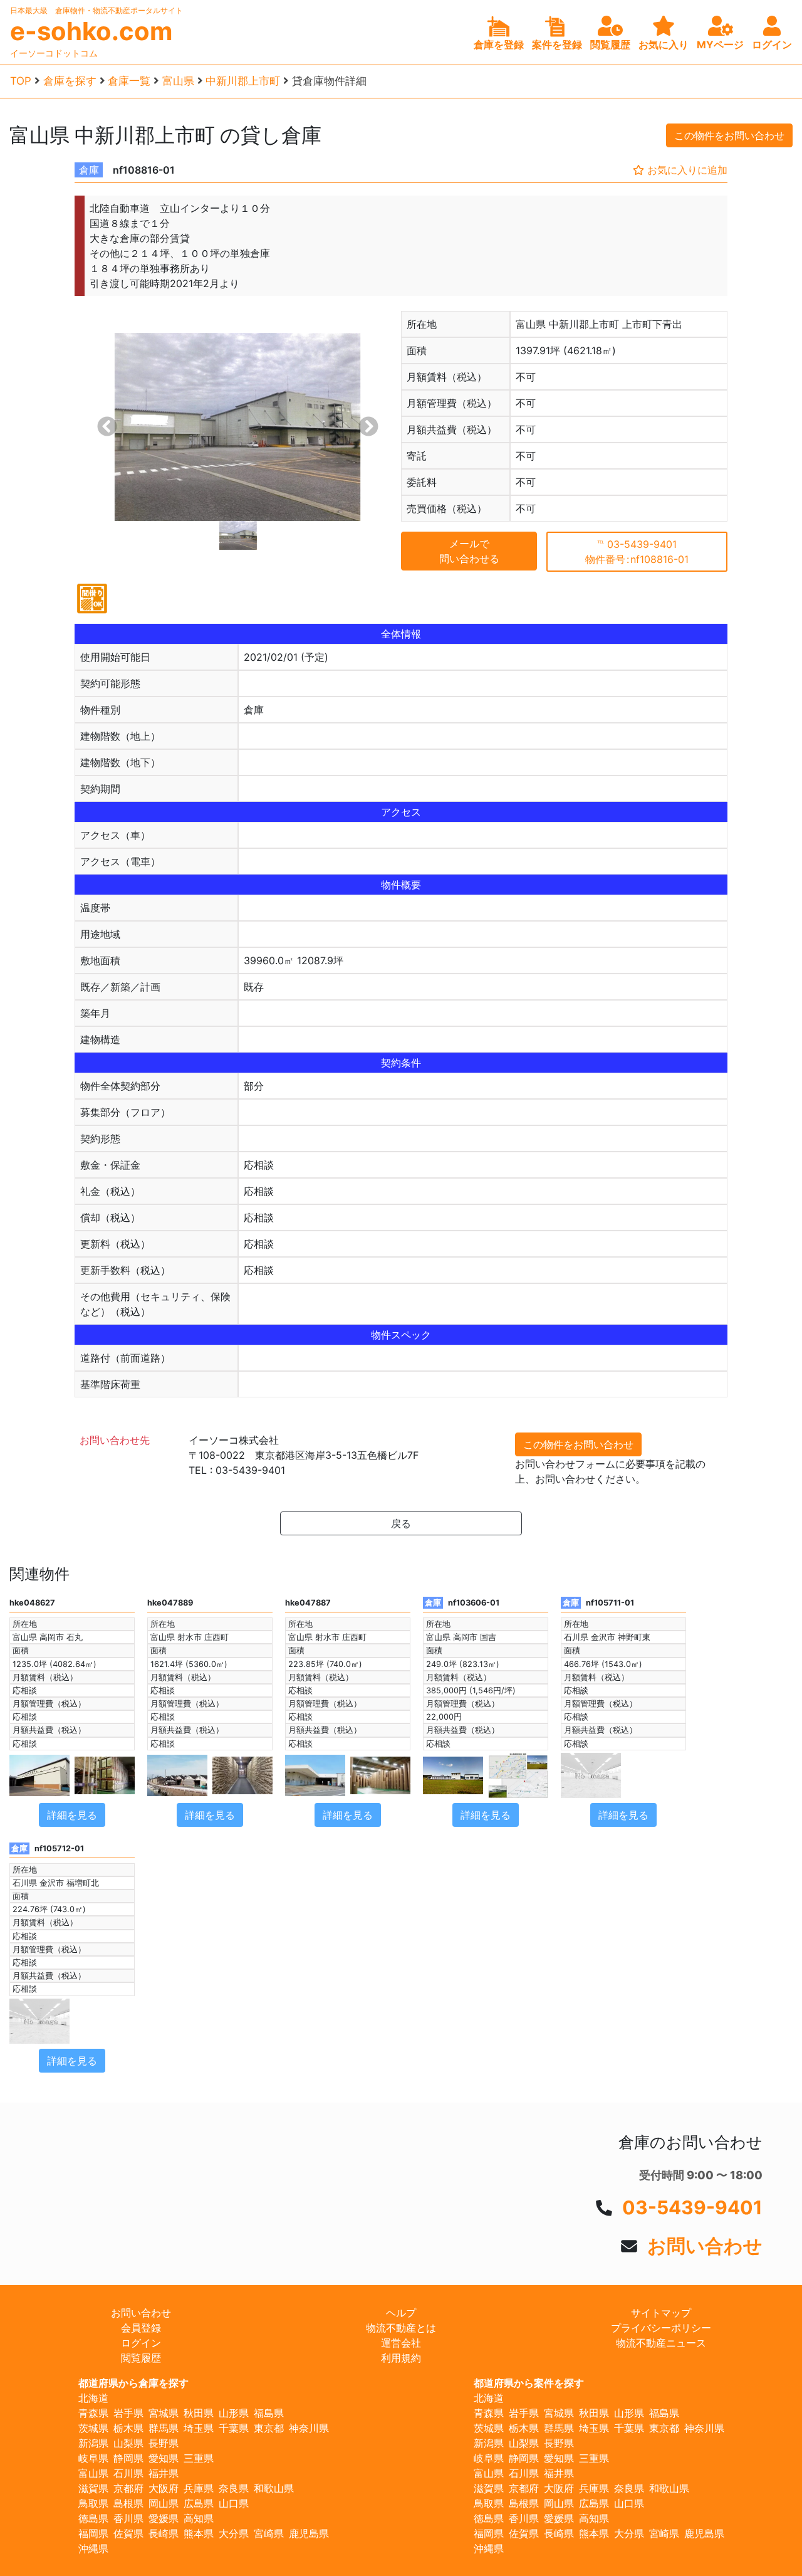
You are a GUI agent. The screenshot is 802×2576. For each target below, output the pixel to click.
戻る (401, 1523)
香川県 (128, 2518)
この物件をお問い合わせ (729, 135)
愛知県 (164, 2458)
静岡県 (128, 2458)
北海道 (93, 2398)
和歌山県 (274, 2488)
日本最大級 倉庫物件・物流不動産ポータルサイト (96, 10)
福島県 (269, 2413)
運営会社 (401, 2343)
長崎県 (164, 2533)
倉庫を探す (70, 81)
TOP (21, 81)
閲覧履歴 (141, 2358)
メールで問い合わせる (469, 551)
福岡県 (93, 2533)
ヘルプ (401, 2313)
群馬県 (164, 2428)
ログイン (141, 2343)
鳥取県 (93, 2503)
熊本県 (199, 2533)
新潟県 (93, 2443)
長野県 (164, 2443)
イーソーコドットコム (54, 53)
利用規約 (401, 2358)
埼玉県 (199, 2428)
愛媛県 (164, 2518)
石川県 (128, 2473)
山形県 (234, 2413)
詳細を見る (72, 1815)
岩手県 (128, 2413)
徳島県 (93, 2518)
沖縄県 (93, 2548)
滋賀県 (93, 2488)
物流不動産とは (401, 2328)
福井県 (164, 2473)
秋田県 (199, 2413)
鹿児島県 (309, 2533)
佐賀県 (128, 2533)
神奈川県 (309, 2428)
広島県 (199, 2503)
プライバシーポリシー (661, 2328)
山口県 (234, 2503)
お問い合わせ (705, 2246)
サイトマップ (661, 2313)
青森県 (93, 2413)
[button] (107, 427)
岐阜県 (93, 2458)
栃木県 (128, 2428)
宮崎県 (269, 2533)
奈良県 (234, 2488)
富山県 (178, 81)
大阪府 (164, 2488)
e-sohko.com (91, 31)
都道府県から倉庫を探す (133, 2383)
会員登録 (141, 2328)
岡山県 (164, 2503)
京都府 (128, 2488)
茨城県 (93, 2428)
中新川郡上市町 (243, 81)
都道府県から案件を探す (529, 2383)
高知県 (199, 2518)
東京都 (269, 2428)
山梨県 (128, 2443)
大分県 (234, 2533)
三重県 (199, 2458)
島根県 (128, 2503)
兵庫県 (199, 2488)
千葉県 (234, 2428)
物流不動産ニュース (661, 2343)
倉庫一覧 (129, 81)
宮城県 (164, 2413)
